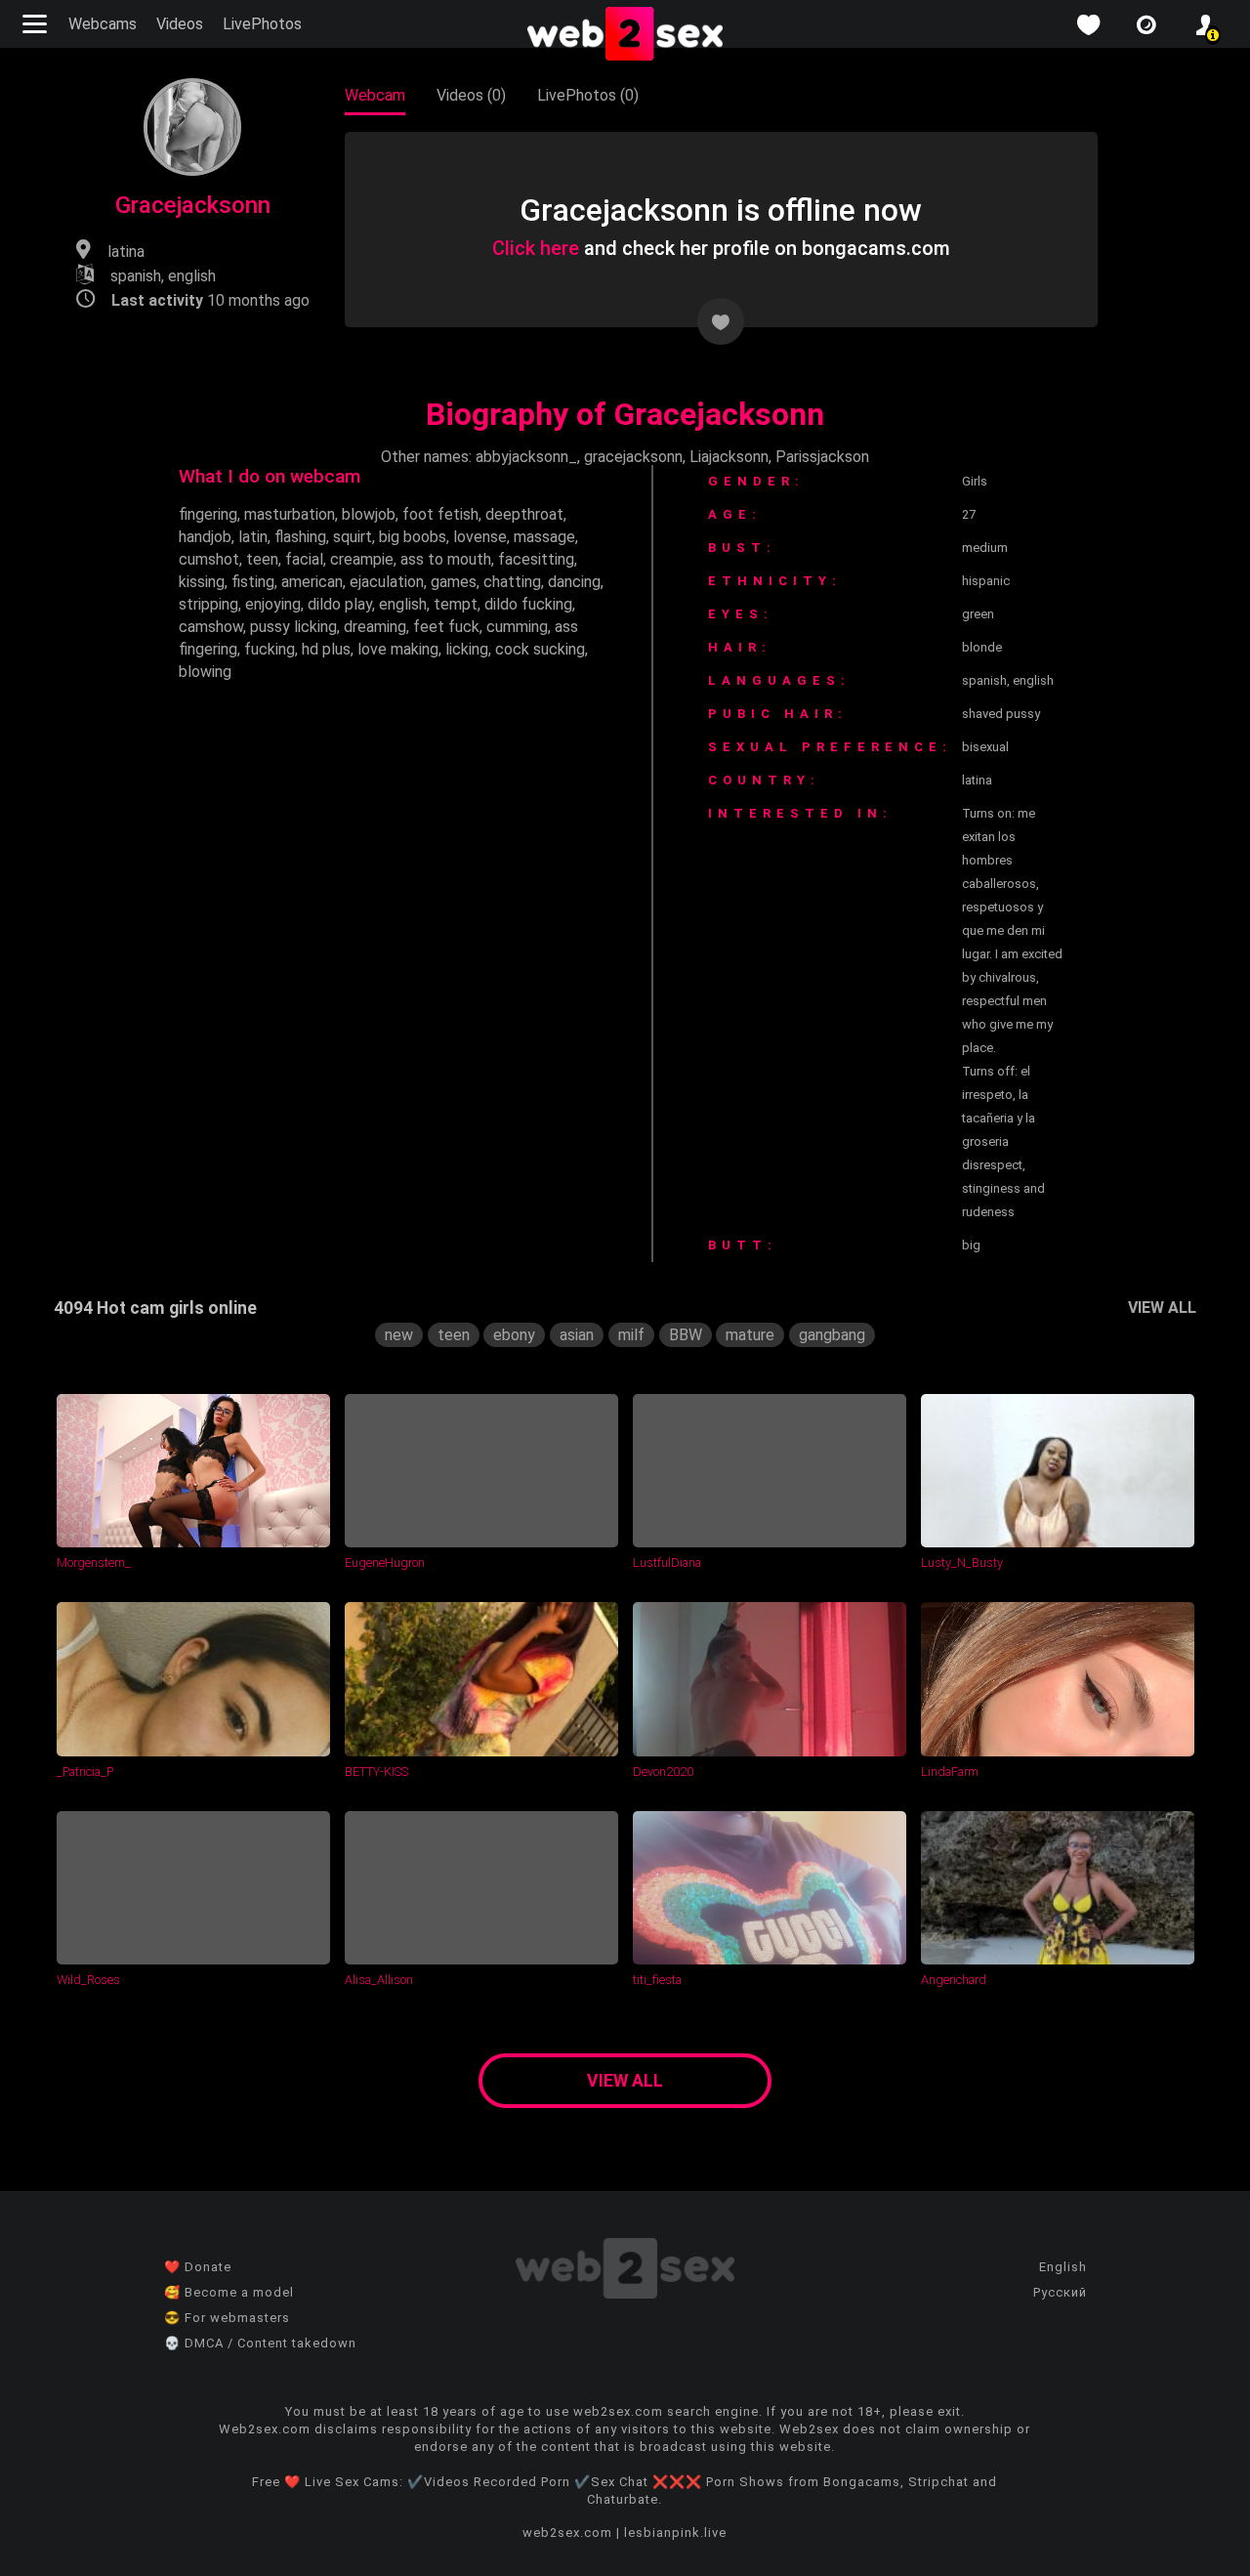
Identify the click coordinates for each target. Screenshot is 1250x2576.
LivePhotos (262, 24)
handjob (205, 537)
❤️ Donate (198, 2267)
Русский (1060, 2292)
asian (577, 1335)
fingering (208, 514)
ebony (514, 1335)
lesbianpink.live (675, 2533)
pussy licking (293, 627)
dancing (574, 582)
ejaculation (387, 582)
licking (467, 649)
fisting (253, 582)
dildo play (340, 604)
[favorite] (1088, 25)
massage (544, 537)
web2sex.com (567, 2533)
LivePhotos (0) (588, 95)
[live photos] (1146, 25)
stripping (208, 604)
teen (262, 559)
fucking (270, 649)
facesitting (536, 559)
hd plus (326, 649)
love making (398, 649)
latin (253, 537)
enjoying (273, 604)
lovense (480, 537)
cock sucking (540, 649)
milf (631, 1335)
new (399, 1335)
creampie (362, 559)
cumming (517, 627)
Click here (536, 248)
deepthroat (524, 514)
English (1063, 2267)
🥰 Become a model (229, 2292)
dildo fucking (528, 604)
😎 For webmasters (227, 2318)
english (403, 604)
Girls (975, 481)
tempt (456, 604)
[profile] (1205, 25)
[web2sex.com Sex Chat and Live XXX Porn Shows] (625, 35)
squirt (353, 537)
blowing (205, 672)
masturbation (290, 514)
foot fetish (440, 514)
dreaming (375, 627)
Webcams (103, 24)
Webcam (375, 95)
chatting (512, 582)
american (312, 582)
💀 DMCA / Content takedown (260, 2343)
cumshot (209, 559)
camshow (211, 627)
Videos (180, 24)
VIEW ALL (1162, 1308)
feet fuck (446, 627)
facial (304, 559)
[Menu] (37, 24)
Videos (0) (471, 95)
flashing (300, 537)
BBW (686, 1335)
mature (750, 1335)
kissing (202, 582)
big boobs (413, 537)
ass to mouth (446, 559)
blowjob (369, 514)
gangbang (832, 1335)
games (454, 582)
